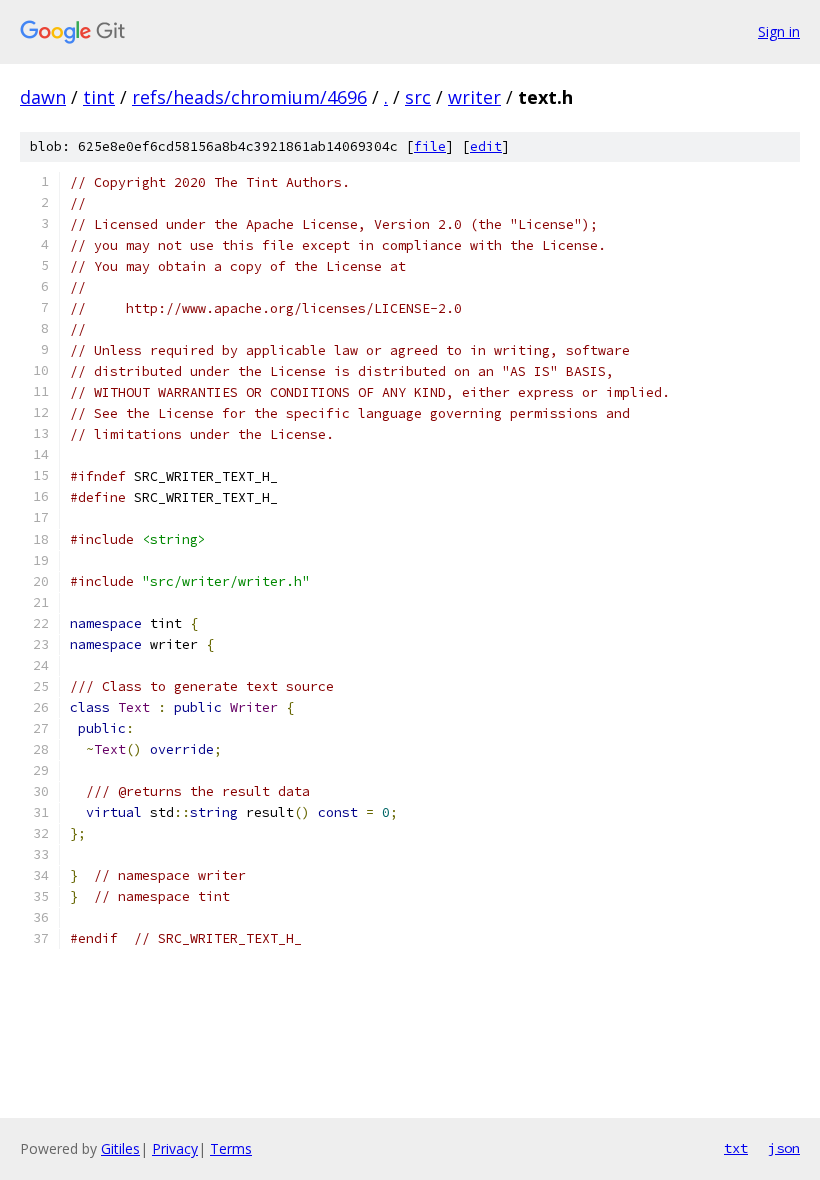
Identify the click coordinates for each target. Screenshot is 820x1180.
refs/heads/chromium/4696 (249, 97)
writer (474, 97)
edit (486, 146)
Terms (231, 1148)
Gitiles (120, 1148)
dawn (43, 97)
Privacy (175, 1148)
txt (736, 1148)
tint (99, 97)
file (430, 146)
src (418, 97)
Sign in (779, 31)
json (784, 1148)
